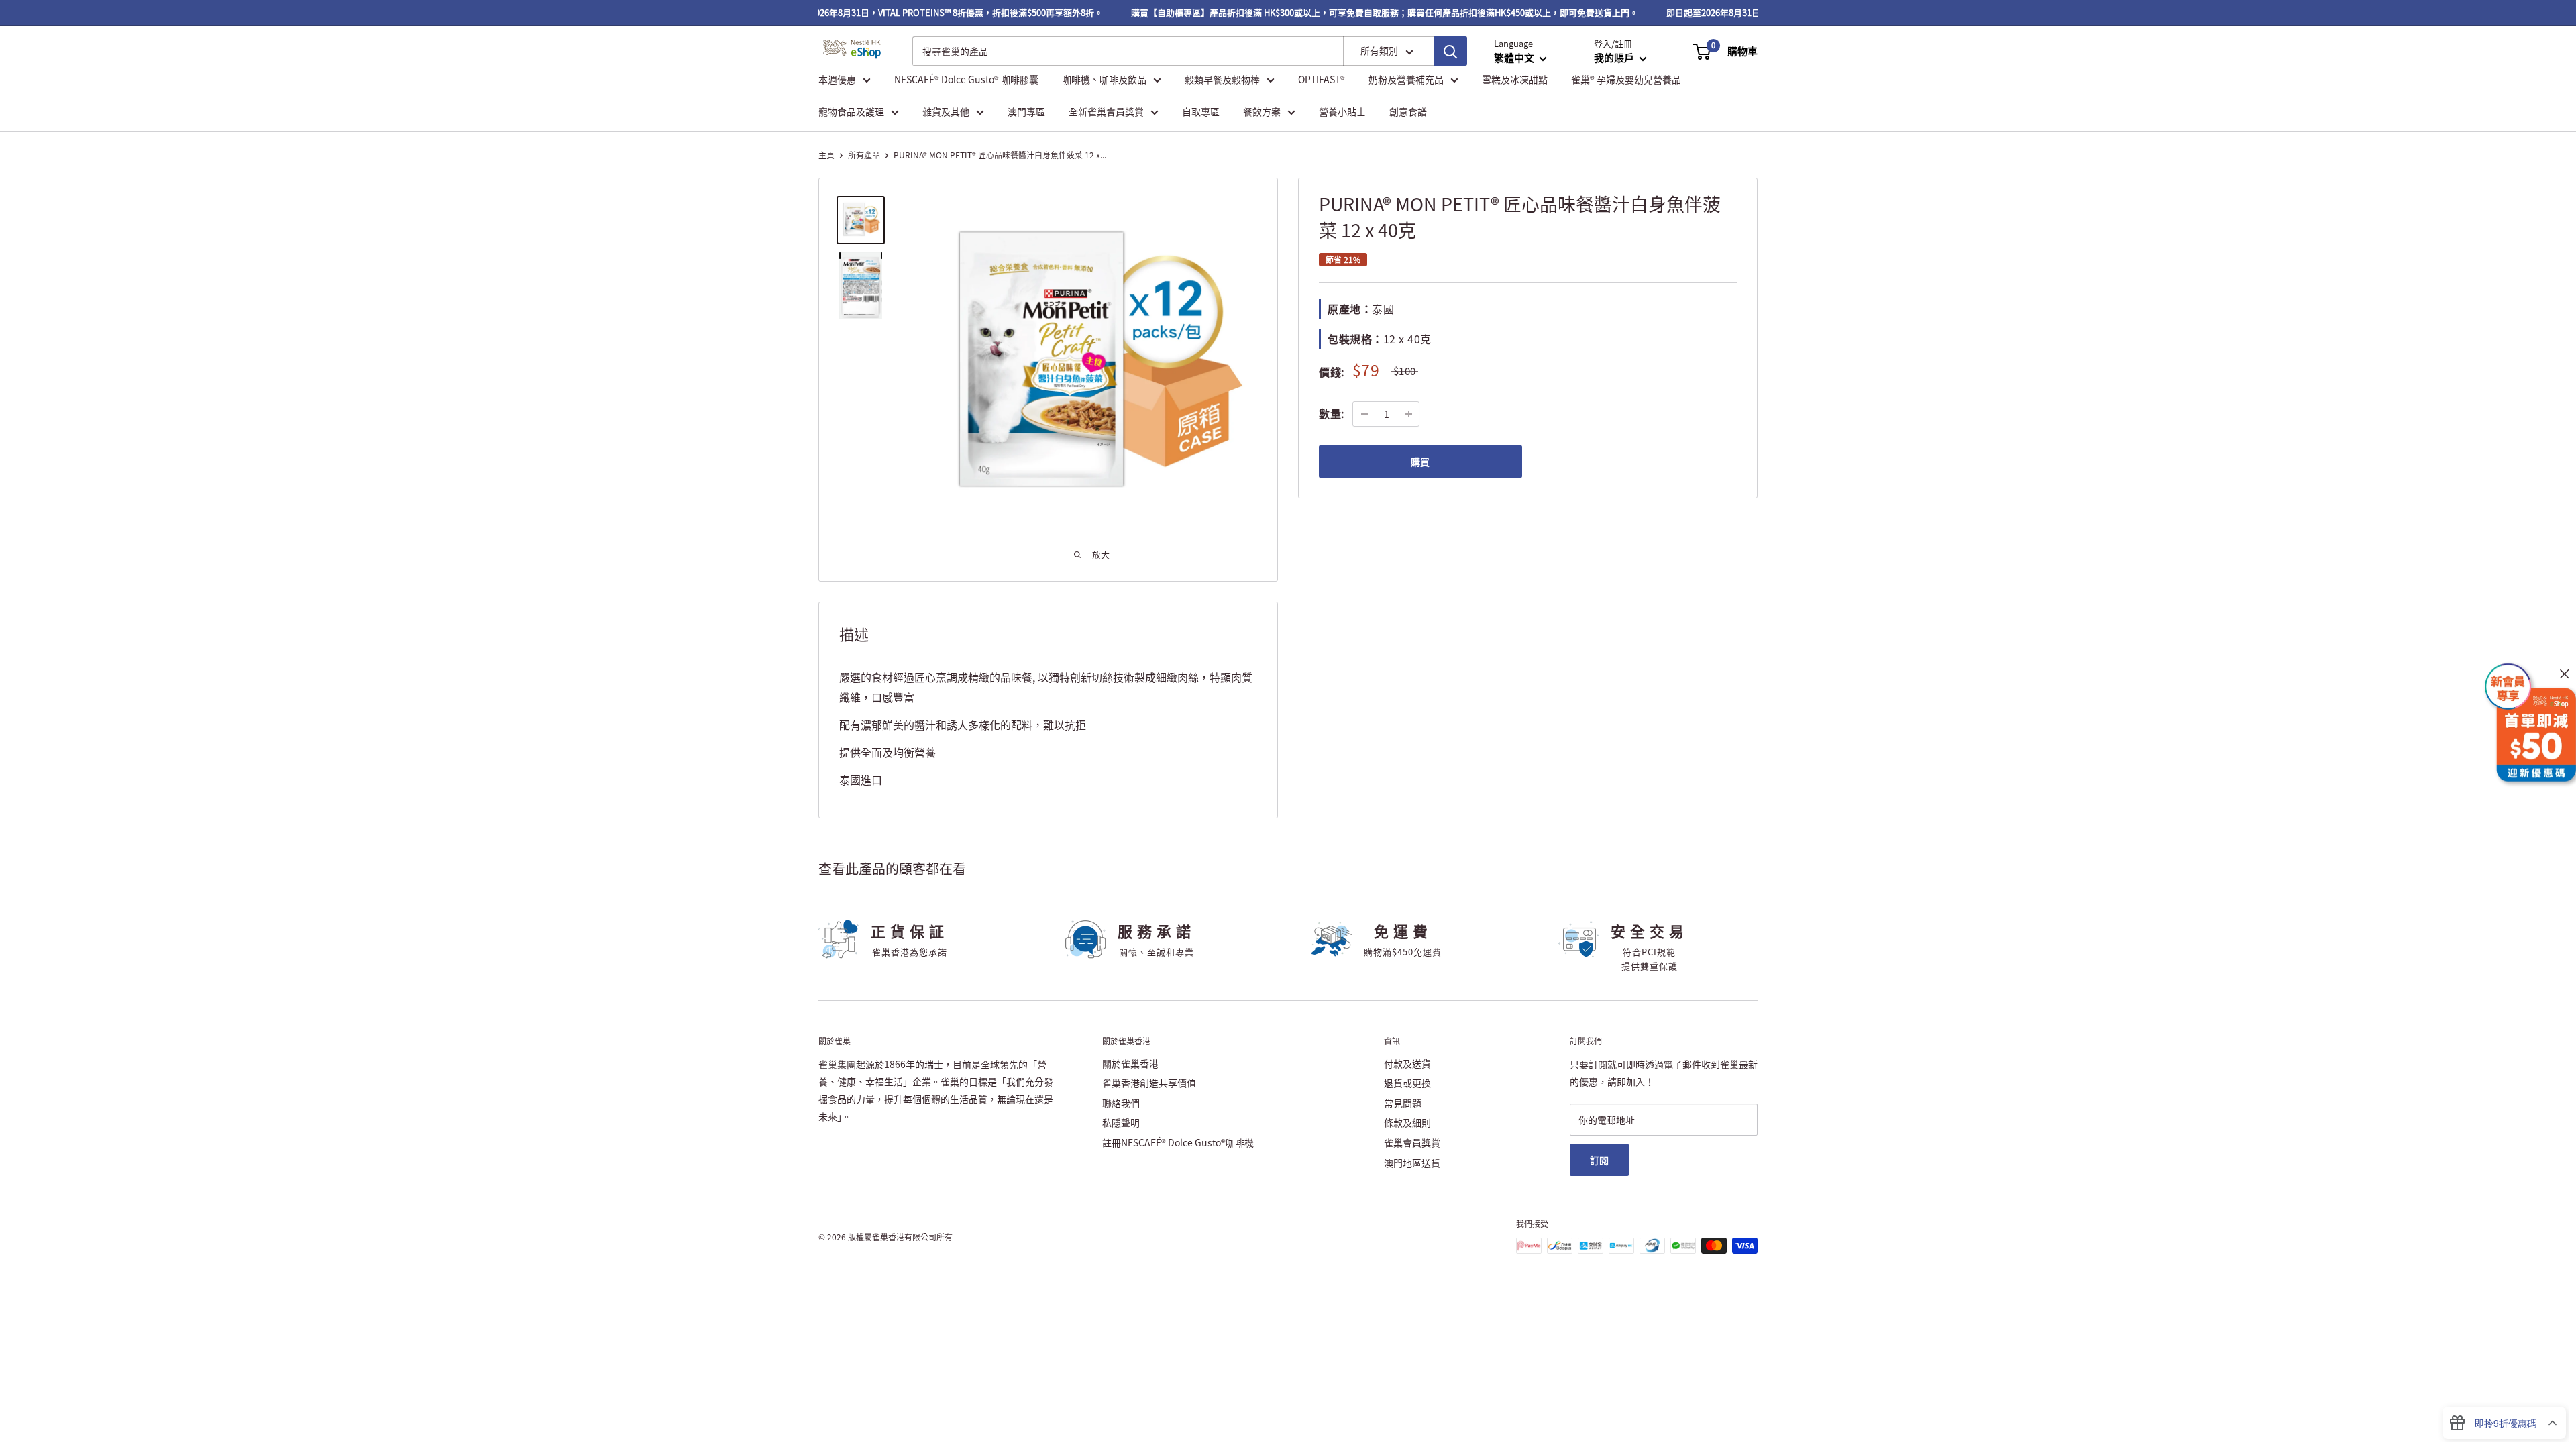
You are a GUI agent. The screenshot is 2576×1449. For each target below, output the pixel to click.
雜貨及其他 (946, 111)
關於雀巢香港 (1130, 1063)
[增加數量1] (1409, 414)
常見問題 (1403, 1103)
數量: (1332, 413)
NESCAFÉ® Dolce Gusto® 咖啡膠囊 (966, 79)
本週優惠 (837, 79)
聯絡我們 (1121, 1103)
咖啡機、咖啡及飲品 (1104, 79)
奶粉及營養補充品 (1406, 79)
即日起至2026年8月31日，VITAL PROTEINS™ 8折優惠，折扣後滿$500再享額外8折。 (916, 12)
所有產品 (864, 155)
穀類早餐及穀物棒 (1222, 79)
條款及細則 (1407, 1122)
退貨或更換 (1407, 1083)
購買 (1420, 462)
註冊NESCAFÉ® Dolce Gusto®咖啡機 (1178, 1142)
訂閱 (1599, 1160)
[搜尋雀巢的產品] (1450, 51)
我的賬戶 (1615, 58)
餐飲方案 (1262, 111)
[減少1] (1364, 414)
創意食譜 (1408, 111)
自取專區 (1201, 111)
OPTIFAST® (1322, 79)
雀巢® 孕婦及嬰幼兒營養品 (1626, 79)
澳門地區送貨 (1412, 1163)
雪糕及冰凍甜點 (1515, 79)
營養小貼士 (1342, 111)
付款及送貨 (1407, 1063)
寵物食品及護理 (851, 111)
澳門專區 (1026, 111)
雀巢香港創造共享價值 (1149, 1083)
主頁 (826, 155)
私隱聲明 (1121, 1122)
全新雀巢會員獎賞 (1106, 111)
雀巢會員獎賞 (1412, 1142)
